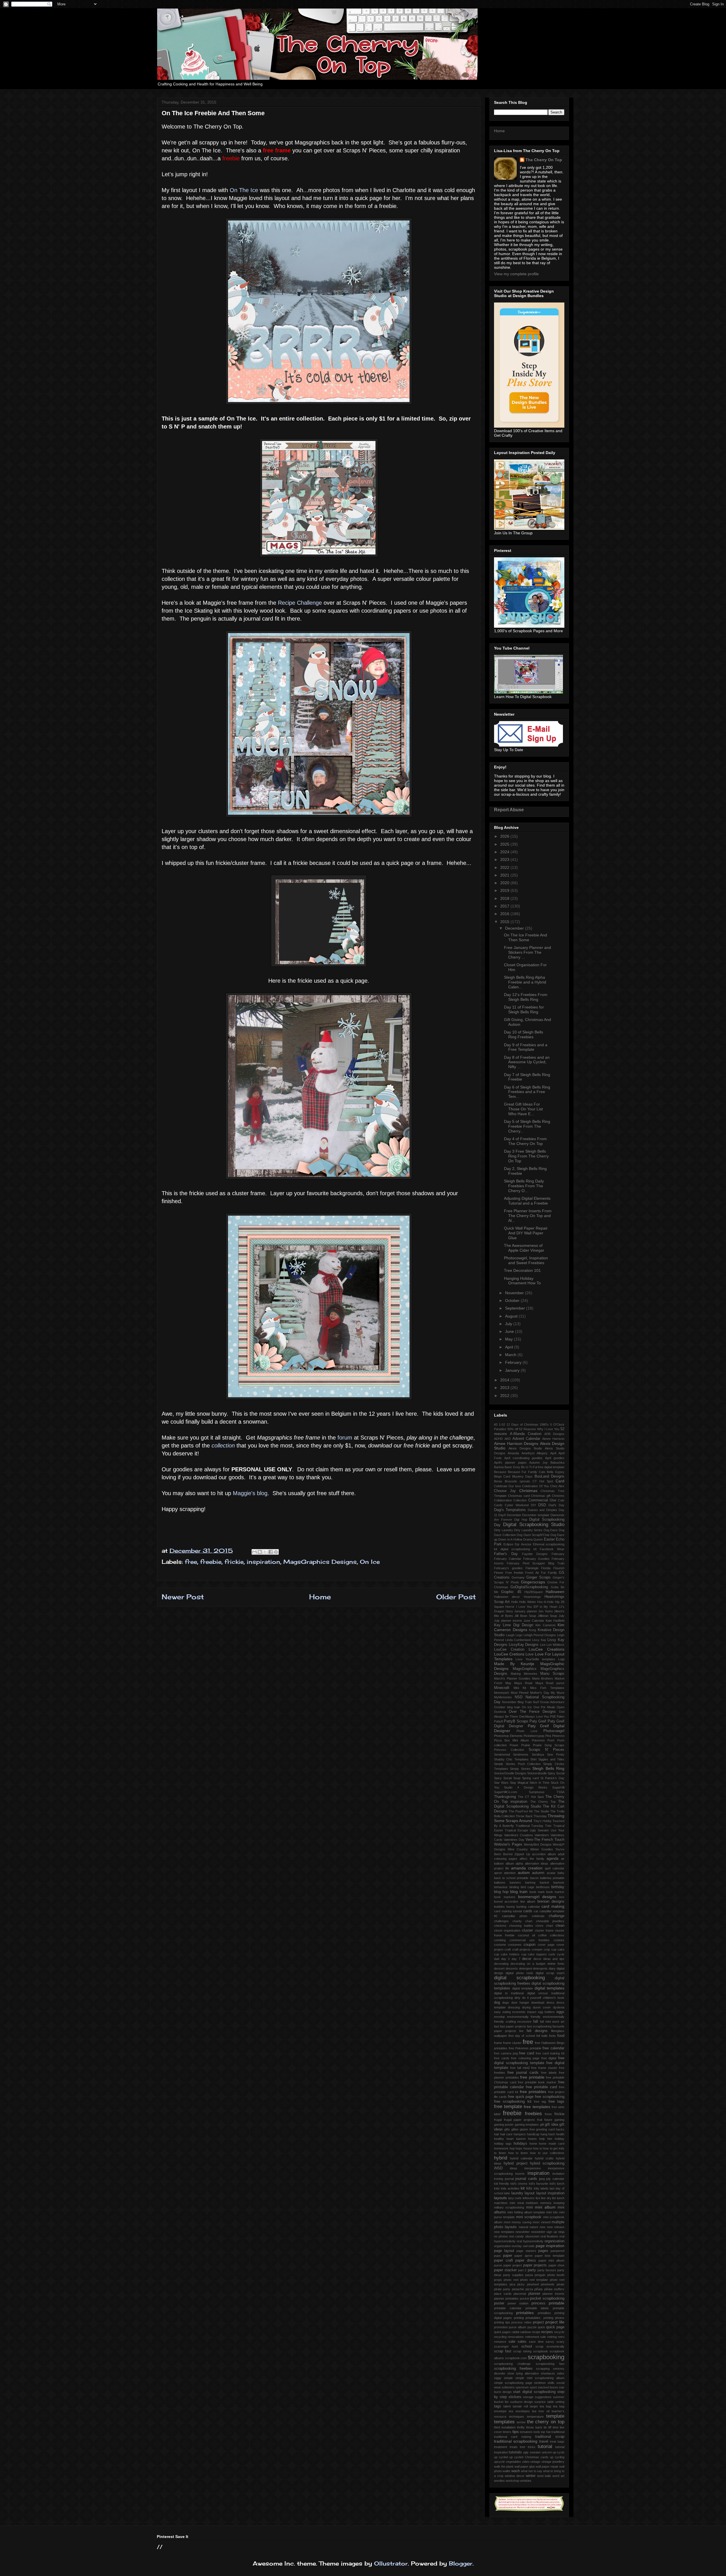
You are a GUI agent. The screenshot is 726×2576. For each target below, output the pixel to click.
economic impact (524, 2012)
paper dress (526, 2260)
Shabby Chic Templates (511, 1759)
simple (508, 2378)
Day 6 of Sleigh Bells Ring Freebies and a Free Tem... (527, 1092)
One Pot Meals (544, 1707)
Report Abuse (509, 810)
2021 (505, 875)
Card (560, 1481)
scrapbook (541, 2351)
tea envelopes (519, 2411)
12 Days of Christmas (522, 1424)
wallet (506, 2471)
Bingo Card (502, 1476)
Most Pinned (520, 1693)
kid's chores (519, 2184)
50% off (513, 1429)
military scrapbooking (509, 2207)
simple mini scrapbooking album (540, 2378)
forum (345, 1438)
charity (517, 1921)
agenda (552, 1859)
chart (529, 1921)
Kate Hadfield (555, 1621)
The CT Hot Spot (531, 1797)
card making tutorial (508, 1911)
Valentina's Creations (519, 1835)
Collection (520, 1500)
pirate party (502, 2289)
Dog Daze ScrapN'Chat (533, 1535)
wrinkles (526, 2481)
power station (518, 2303)
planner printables (506, 2298)
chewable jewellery (550, 1921)
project (538, 2322)
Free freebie (514, 1573)
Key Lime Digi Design (514, 1625)
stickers (515, 2397)
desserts (512, 1968)
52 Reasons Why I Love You (539, 1429)
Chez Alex (557, 1486)
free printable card (541, 2087)
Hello (514, 1602)
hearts (532, 2139)
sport (533, 2387)
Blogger (461, 2563)
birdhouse (543, 1887)
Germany (518, 1577)
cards (528, 1911)
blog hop (501, 1892)
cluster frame (544, 1930)
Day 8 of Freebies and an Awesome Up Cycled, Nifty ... (527, 1062)
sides (561, 2373)
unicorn (547, 2452)
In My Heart (548, 1607)
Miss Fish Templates (547, 1688)
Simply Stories (520, 1769)
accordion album (544, 1854)
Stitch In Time (539, 1783)
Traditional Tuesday (530, 1826)
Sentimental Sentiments (511, 1755)
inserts (520, 2174)
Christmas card (519, 1496)
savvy (550, 2342)
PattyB (499, 1721)
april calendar (555, 1868)
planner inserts (553, 2294)
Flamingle (532, 1568)
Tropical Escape (516, 1830)
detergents (540, 1968)
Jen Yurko (545, 1611)
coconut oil (526, 1935)
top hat (545, 2432)
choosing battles (521, 1926)
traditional (558, 2432)
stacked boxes (548, 2387)
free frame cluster (544, 2068)
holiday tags (503, 2144)
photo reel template (534, 2280)
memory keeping (552, 2203)
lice (538, 2198)
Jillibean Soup (547, 1616)
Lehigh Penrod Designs (540, 1635)
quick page (555, 2327)
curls (552, 1954)
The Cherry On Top (544, 160)
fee (521, 2031)
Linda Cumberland (518, 1640)
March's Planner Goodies (512, 1678)
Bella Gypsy (556, 1472)
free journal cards (523, 2073)
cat (536, 1911)
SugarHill (558, 1787)
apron (498, 1873)
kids (497, 2188)
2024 (505, 852)
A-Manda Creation (525, 1434)
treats (514, 2447)
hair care (506, 2134)
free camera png (506, 2053)
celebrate (538, 1916)
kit (523, 2188)
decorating (501, 1964)
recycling (500, 2337)
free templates (537, 2107)
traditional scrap (550, 2437)
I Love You (524, 1607)
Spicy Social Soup (507, 1778)
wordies (499, 2481)
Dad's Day (556, 1505)
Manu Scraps (552, 1674)
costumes (515, 1945)
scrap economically (550, 2346)
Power (514, 1745)
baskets (559, 1882)
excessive (524, 2022)
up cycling (557, 2457)
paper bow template (550, 2256)
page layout (504, 2251)
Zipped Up (522, 1854)
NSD (519, 1697)
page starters (526, 2251)
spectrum (522, 2387)
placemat (520, 2294)
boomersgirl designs (537, 1897)
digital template (523, 1988)
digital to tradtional (509, 1993)
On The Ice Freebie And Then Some (525, 937)
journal (509, 2179)
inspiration (263, 1562)
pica (512, 2284)
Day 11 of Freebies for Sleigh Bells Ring (524, 1009)
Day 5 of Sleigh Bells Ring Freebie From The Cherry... (527, 1126)
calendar (534, 1907)
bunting (521, 1907)
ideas (514, 2168)
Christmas (528, 1491)
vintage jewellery (553, 2462)
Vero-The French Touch (545, 1840)
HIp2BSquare (534, 1592)
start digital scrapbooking (534, 2392)
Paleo (561, 1716)
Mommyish (502, 1693)
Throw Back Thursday (531, 1816)
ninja (561, 2232)
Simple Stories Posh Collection (517, 1764)
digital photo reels (519, 1973)
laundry (517, 2193)
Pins (548, 1736)
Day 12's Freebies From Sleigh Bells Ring (526, 997)
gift (542, 2125)
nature (534, 2227)
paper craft (504, 2260)
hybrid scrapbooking (547, 2163)
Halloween (555, 1592)
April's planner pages (510, 1463)
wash (516, 2471)
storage (528, 2397)
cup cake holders (507, 1954)
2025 (505, 844)
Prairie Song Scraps (549, 1745)
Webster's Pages (508, 1844)
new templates (504, 2232)
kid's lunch (557, 2184)
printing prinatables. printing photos (539, 2318)
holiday (560, 2139)
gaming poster (504, 2125)
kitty (537, 2188)
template (555, 2416)
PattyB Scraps (516, 1721)
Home (320, 1597)
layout (530, 2193)
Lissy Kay (539, 1640)
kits (529, 2188)
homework (501, 2148)
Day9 (502, 1515)
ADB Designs (554, 1434)
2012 (505, 1396)
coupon (529, 1945)
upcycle (499, 2462)
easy (497, 2012)
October (513, 1300)
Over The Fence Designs (532, 1712)
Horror (510, 1607)
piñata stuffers (554, 2289)
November (515, 1293)
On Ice (370, 1562)
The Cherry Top (543, 1802)
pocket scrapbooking (547, 2298)
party (532, 2270)
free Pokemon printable (525, 2048)
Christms (558, 1496)
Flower (499, 1573)
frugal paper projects (519, 2120)
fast (497, 2026)
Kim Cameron (545, 1625)
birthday (558, 1887)
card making (553, 1906)
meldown (532, 2203)
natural (523, 2227)
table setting (556, 2402)
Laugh (510, 1635)
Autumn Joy (538, 1463)
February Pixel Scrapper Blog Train (536, 1563)
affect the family (532, 1859)
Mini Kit (520, 1688)
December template (536, 1515)
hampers (520, 2134)
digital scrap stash (550, 1973)
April (510, 1347)
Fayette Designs (535, 1554)
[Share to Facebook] (271, 1552)
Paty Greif (538, 1721)
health (560, 2134)
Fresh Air (532, 1573)
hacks (560, 2129)
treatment (501, 2447)
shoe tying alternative (523, 2373)
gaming (559, 2120)
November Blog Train (517, 1702)
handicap (533, 2134)
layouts (500, 2198)
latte (507, 2193)
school (527, 2346)
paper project (513, 2265)
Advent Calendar (526, 1439)
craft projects (521, 1949)
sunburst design (522, 2402)
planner (534, 2294)
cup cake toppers (534, 1954)
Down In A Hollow (510, 1539)
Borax (498, 1481)
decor (527, 1959)
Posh (551, 1740)
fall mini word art (552, 2022)
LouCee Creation (509, 1650)
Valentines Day (514, 1840)
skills (551, 2383)
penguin (540, 2275)
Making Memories (524, 1674)
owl (525, 2246)
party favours (547, 2270)
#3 (496, 1424)
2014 (505, 1380)
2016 (505, 914)
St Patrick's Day (552, 1778)
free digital (549, 2058)
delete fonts (556, 1964)
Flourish (559, 1568)
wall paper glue (525, 2466)
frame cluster (512, 2043)
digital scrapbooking (519, 1978)
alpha (519, 1863)
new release (556, 2227)
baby (561, 1873)
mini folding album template (526, 2212)
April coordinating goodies (524, 1458)
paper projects (535, 2265)
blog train (519, 1892)
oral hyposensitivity (530, 2241)
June (510, 1331)
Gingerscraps (533, 1582)
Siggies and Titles (551, 1759)
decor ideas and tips (549, 1959)
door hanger (520, 2003)
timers (507, 2432)
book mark (537, 1892)
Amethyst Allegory (535, 1453)
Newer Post (183, 1597)
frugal (498, 2120)
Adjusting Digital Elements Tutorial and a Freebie (527, 1201)
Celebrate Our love (507, 1486)
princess (538, 2303)
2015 (505, 922)
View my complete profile (516, 274)
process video (521, 2322)
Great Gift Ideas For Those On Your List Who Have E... (523, 1109)
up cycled (501, 2457)
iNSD (498, 2168)
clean (560, 1926)
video (526, 2462)
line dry (546, 2198)
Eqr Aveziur (523, 1544)
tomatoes (526, 2432)
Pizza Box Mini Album (511, 1740)
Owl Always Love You (534, 1716)
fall (536, 2022)
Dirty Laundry (504, 1530)
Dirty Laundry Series (528, 1530)
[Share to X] (265, 1552)
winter (531, 2476)
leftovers (529, 2198)
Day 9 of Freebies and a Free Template (526, 1047)
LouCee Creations (546, 1649)
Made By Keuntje (514, 1664)
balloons (500, 1882)
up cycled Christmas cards (529, 2457)
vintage (535, 2462)
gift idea (551, 2125)
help (542, 2139)
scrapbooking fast (550, 2364)
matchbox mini (505, 2203)
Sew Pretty (556, 1755)
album (510, 1863)
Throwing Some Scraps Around (529, 1818)
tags (498, 2406)
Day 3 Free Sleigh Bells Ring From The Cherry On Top (526, 1156)
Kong (532, 1630)
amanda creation (527, 1868)
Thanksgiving (505, 1797)
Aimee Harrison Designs (516, 1444)
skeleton (540, 2383)
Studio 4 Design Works (526, 1787)
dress (550, 2003)
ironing (499, 2179)
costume (500, 1945)
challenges (501, 1921)
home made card (552, 2144)
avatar (551, 1873)
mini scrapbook (529, 2217)
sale (512, 2342)
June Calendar (534, 1621)
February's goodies (508, 1568)
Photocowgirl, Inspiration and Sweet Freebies (526, 1260)
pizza (529, 2289)
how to (538, 2148)
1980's (544, 1424)
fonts (552, 2036)
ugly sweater (532, 2452)
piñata (538, 2289)
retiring (552, 2337)
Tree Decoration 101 (522, 1270)
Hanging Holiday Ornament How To (522, 1281)
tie (545, 2427)
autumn (538, 1873)
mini (529, 2207)
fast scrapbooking (539, 2026)
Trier (548, 1826)
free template (508, 2107)
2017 (505, 906)
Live (543, 1645)
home (533, 2144)
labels (544, 2188)
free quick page (521, 2097)
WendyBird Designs (538, 1844)
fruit (540, 2120)
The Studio (542, 1811)
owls (531, 2246)
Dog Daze (551, 1530)
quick (541, 2327)
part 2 (522, 2270)
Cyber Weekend (517, 1505)
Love (529, 1654)
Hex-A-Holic (545, 1602)
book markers (505, 1897)
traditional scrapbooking (516, 2441)
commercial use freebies (530, 1940)
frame (498, 2043)
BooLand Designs (549, 1476)
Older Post (456, 1597)
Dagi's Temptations (510, 1510)
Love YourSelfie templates (535, 1659)
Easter (549, 1539)
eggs (560, 2012)
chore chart (544, 1926)
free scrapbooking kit (513, 2102)
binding (514, 1887)
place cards (503, 2294)
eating (507, 2012)
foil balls (542, 2036)
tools (537, 2432)
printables (525, 2313)
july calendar (555, 2179)
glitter (515, 2129)
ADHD (498, 1439)
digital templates (550, 1988)
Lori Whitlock (555, 1645)
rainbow (525, 2332)
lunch (561, 2198)
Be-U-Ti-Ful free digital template (543, 1467)
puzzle (532, 2327)
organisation (554, 2241)
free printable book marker (537, 2082)
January (513, 1370)
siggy (498, 2378)
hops (519, 2148)
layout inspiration (550, 2193)
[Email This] (254, 1552)
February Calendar (508, 1559)
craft (508, 1949)
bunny (511, 1907)
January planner (526, 1611)
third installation (505, 2427)
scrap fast (503, 2351)
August (512, 1316)
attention (510, 1873)
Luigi (561, 1659)
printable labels (537, 2308)
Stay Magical (519, 1783)
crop (547, 1949)
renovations (516, 2337)
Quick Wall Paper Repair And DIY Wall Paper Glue (526, 1233)
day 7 (516, 1959)
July (509, 1324)
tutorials (515, 2452)
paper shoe (557, 2265)
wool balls (544, 2476)
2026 (505, 836)
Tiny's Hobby (543, 1821)
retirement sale (536, 2337)
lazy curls (515, 2198)
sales (522, 2342)
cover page (546, 1945)
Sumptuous (537, 1792)
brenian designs (551, 1901)
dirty (517, 1998)
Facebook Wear (552, 1549)
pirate (561, 2284)
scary (560, 2342)
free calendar (553, 2048)
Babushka (557, 1463)
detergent (525, 1968)
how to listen (518, 2153)
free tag (540, 2102)
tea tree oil (541, 2411)
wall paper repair (547, 2466)
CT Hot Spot (543, 1481)
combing (500, 1940)
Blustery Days (522, 1476)
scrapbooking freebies (513, 2369)
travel (544, 2441)
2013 (505, 1388)
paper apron (524, 2256)
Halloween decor (507, 1597)
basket (544, 1882)
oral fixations (549, 2236)
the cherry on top (546, 2422)
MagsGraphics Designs (320, 1562)
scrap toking (522, 2351)
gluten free (527, 2129)
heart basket (516, 2139)
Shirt (533, 1759)
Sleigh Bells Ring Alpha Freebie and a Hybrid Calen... (525, 982)
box (562, 1897)
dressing (514, 2007)
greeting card (545, 2129)
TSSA (560, 1792)
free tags (556, 2102)
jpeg (542, 2179)
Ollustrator (391, 2563)
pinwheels (548, 2284)
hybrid (501, 2158)
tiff (550, 2427)
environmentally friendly (524, 2017)
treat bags (557, 2441)
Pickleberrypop (534, 1736)
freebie (211, 1562)
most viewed (542, 2222)
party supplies (513, 2275)
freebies (533, 2114)
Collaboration (503, 1500)
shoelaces (548, 2373)
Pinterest (558, 1736)
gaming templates (527, 2125)
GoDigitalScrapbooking (529, 1587)
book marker (555, 1892)
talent (507, 2406)
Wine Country (518, 1849)
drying (526, 2007)
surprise (540, 2402)
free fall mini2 (520, 2068)
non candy (516, 2236)
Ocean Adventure (552, 1702)
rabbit (515, 2332)
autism (524, 1873)
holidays (520, 2144)
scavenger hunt (506, 2346)
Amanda (513, 1453)
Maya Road (523, 1683)
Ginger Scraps (539, 1577)
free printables (533, 2092)
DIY (533, 1505)
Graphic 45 (511, 1592)
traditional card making (513, 2437)
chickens (500, 1926)
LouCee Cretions (509, 1654)
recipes (547, 2332)
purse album (517, 2327)
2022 (505, 867)
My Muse (558, 1693)
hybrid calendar (521, 2158)
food (561, 2036)
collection (223, 1445)
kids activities (510, 2188)
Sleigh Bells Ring (548, 1768)
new (543, 2227)
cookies (559, 1940)
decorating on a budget (528, 1964)
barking (530, 1882)
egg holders (546, 2012)
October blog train (507, 1707)
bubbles (499, 1907)
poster (499, 2303)
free (191, 1562)
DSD (542, 1505)
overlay (517, 2246)
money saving (522, 2222)
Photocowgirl (554, 1731)
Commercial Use (542, 1500)
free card (526, 2053)
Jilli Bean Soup (525, 1616)
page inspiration (550, 2246)
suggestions (543, 2397)
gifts (507, 2129)
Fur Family (549, 1573)
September (516, 1308)
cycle (561, 1954)
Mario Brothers (543, 1678)
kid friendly (502, 2184)
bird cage (527, 1887)
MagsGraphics (525, 1669)
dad (497, 1959)
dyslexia (559, 2007)
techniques (517, 2417)
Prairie (526, 1745)
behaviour (501, 1887)
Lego (519, 1635)
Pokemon (538, 1740)
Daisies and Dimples (543, 1510)
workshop (512, 2481)
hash (552, 2134)
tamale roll (520, 2406)
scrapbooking (546, 2357)
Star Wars (501, 1783)
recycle (559, 2332)
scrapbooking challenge (512, 2364)
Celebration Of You (535, 1486)
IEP (536, 1607)
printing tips (502, 2322)
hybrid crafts (544, 2158)
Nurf (536, 1702)
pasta (529, 2275)
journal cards (526, 2179)
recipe (536, 2332)
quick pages (502, 2332)
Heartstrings (532, 1597)
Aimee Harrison (553, 1439)
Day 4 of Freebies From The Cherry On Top (525, 1141)
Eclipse (508, 1544)
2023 (505, 860)
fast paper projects (513, 2026)
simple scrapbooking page (513, 2383)
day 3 (506, 1959)
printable (557, 2303)
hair (497, 2134)
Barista (499, 1467)
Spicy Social (556, 1773)
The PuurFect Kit (521, 1811)
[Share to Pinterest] (276, 1552)
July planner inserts (508, 1621)
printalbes (544, 2313)
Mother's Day (540, 1693)
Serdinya (538, 1755)
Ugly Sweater (539, 1830)
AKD (508, 1439)
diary (552, 1968)
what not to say (532, 2471)
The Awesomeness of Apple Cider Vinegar (524, 1248)
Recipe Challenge (300, 603)
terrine (521, 2422)
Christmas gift (541, 1496)
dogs (506, 2003)
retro (561, 2337)
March (511, 1355)
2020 (505, 883)
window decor (515, 2476)
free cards (502, 2058)
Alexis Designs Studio (525, 1448)
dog (497, 2003)
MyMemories (503, 1697)
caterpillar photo (515, 1916)
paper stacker (505, 2270)
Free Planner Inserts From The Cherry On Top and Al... (528, 1216)
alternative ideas (537, 1863)
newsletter (523, 2232)
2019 (505, 890)
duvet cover (542, 2007)
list (554, 2198)
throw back (534, 2427)
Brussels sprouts (517, 1481)
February (514, 1362)
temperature (535, 2417)
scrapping (543, 2369)
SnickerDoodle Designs (510, 1773)
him (550, 2139)
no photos (501, 2236)
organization (502, 2246)
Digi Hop (521, 1520)
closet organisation (507, 1930)
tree (523, 2447)
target (534, 2406)
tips (516, 2432)
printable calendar (508, 2308)
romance (500, 2342)
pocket (525, 2298)
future (548, 2120)
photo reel (511, 2280)
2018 (505, 898)
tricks (532, 2447)
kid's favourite (539, 2184)
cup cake (558, 1949)
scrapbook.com (516, 2358)
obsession (532, 2236)
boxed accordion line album (515, 1901)
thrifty (521, 2427)
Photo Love (527, 1731)
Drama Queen (533, 1539)
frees (548, 2114)
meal (521, 2203)
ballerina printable (552, 1878)
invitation (558, 2174)
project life (555, 2322)
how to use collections (547, 2153)
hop (512, 2148)
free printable (532, 2077)
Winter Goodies (542, 1849)
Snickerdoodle (537, 1773)
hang (544, 2134)
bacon (534, 1878)
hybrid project (515, 2163)
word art (558, 2476)
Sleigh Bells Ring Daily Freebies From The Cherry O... (524, 1186)
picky (521, 2284)
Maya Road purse (550, 1683)
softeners (508, 2387)
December (515, 928)
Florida (546, 1568)
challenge (557, 1916)
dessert (499, 1968)
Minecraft (502, 1688)
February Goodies (536, 1559)
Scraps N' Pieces (546, 1750)
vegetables (513, 2462)
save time (536, 2342)
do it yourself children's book (543, 1998)
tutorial (545, 2446)
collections (557, 1935)
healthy (499, 2139)
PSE (553, 1716)
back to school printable (511, 1878)
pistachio (518, 2289)
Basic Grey (512, 1467)
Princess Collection (509, 1750)
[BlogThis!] (260, 1552)
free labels (549, 2073)
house (528, 2148)
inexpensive (533, 2168)
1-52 (502, 1424)
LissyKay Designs (524, 1645)
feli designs (537, 2031)
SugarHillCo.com (506, 1792)
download (538, 2003)
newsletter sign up (544, 2232)
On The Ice (244, 190)
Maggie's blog (250, 1493)
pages (543, 2251)
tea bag (545, 2406)
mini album (545, 2207)
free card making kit (550, 2053)
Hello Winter (527, 1602)
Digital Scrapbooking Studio (534, 1525)
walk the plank (504, 2466)
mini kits (552, 2212)
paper (508, 2256)
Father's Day (506, 1554)
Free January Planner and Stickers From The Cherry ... (527, 952)
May (509, 1339)
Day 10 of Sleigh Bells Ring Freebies (524, 1034)
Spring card (530, 1778)
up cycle (559, 2452)
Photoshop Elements (508, 1736)
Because (500, 1472)
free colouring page (525, 2058)
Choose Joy (505, 1491)
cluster (527, 1930)
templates (504, 2422)
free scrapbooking (550, 2097)
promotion (501, 2327)
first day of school (522, 2036)
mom (507, 2222)
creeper (537, 1949)
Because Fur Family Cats (527, 1472)
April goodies (555, 1458)
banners (515, 1882)
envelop (499, 2017)
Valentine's (542, 1835)
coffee (543, 1935)
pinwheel (533, 2284)
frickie (234, 1562)
